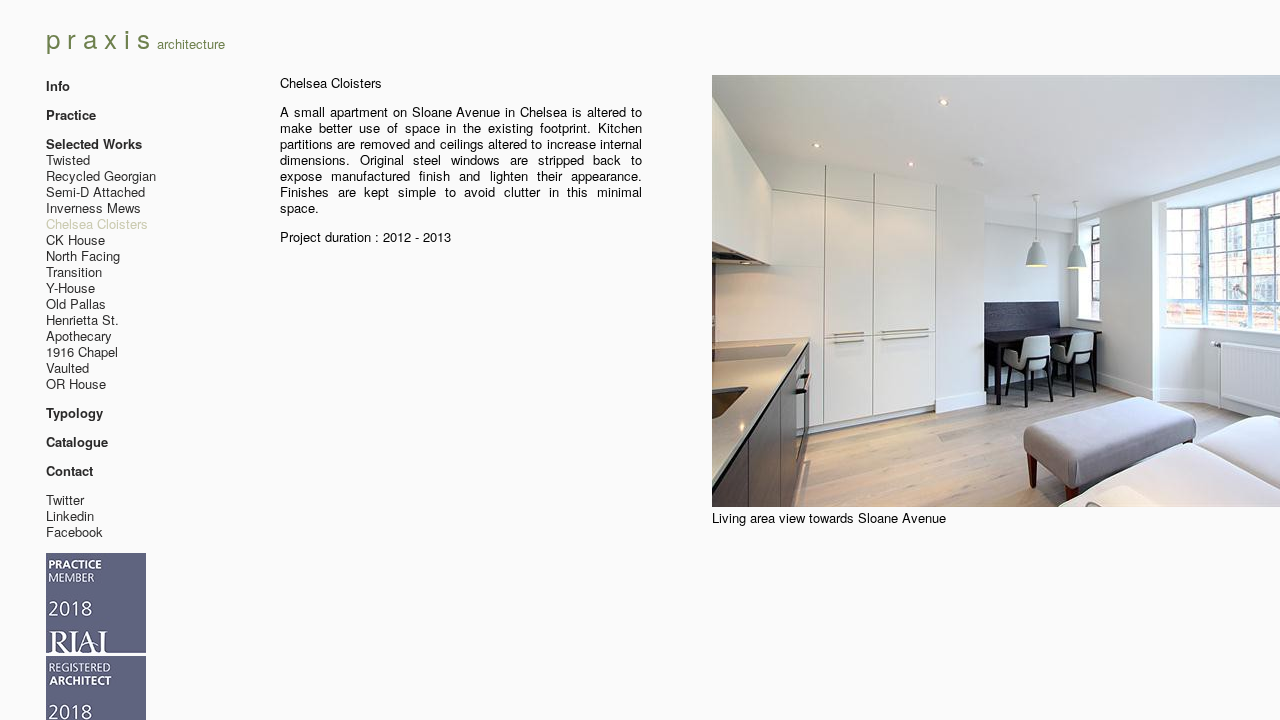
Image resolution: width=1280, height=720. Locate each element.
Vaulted (67, 367)
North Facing (83, 255)
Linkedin (70, 515)
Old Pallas (76, 303)
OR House (76, 383)
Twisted (68, 159)
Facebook (74, 531)
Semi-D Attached (95, 191)
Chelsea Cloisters (97, 223)
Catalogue (77, 441)
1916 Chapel (82, 351)
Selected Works (94, 143)
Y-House (70, 287)
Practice (71, 114)
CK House (75, 239)
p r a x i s (135, 37)
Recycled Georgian (101, 175)
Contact (69, 470)
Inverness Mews (93, 207)
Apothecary (79, 335)
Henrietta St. (82, 319)
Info (58, 85)
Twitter (65, 499)
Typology (74, 412)
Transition (74, 271)
